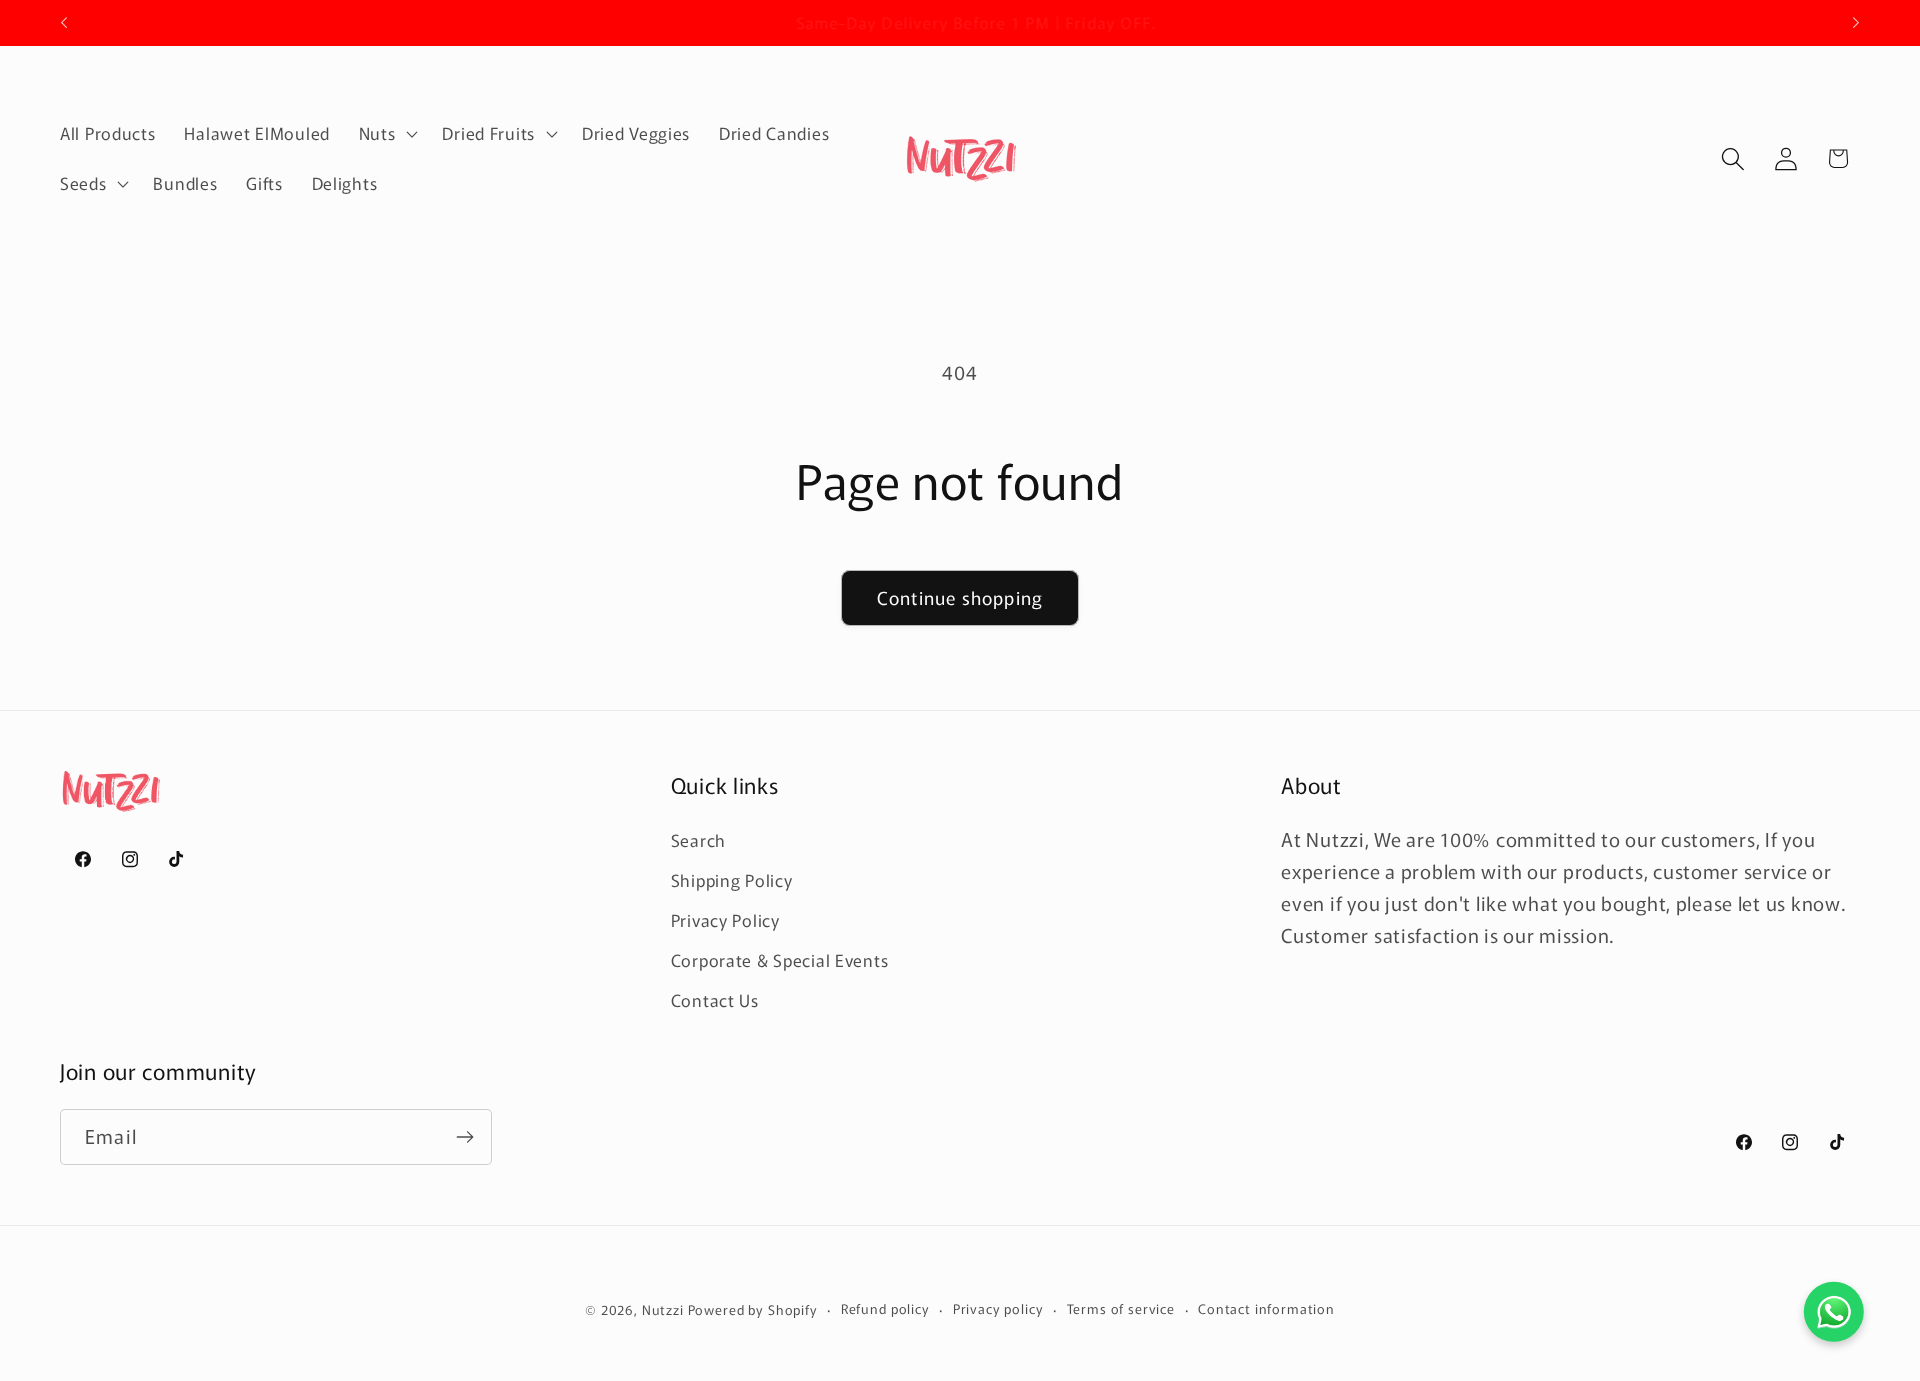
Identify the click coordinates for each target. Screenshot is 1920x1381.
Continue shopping (960, 597)
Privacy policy (998, 1308)
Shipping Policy (732, 880)
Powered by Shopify (753, 1309)
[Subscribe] (464, 1137)
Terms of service (1121, 1308)
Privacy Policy (725, 920)
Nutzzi (665, 1309)
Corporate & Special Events (780, 960)
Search (698, 840)
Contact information (1266, 1308)
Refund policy (885, 1308)
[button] (386, 134)
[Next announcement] (1856, 23)
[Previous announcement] (64, 23)
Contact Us (715, 1000)
